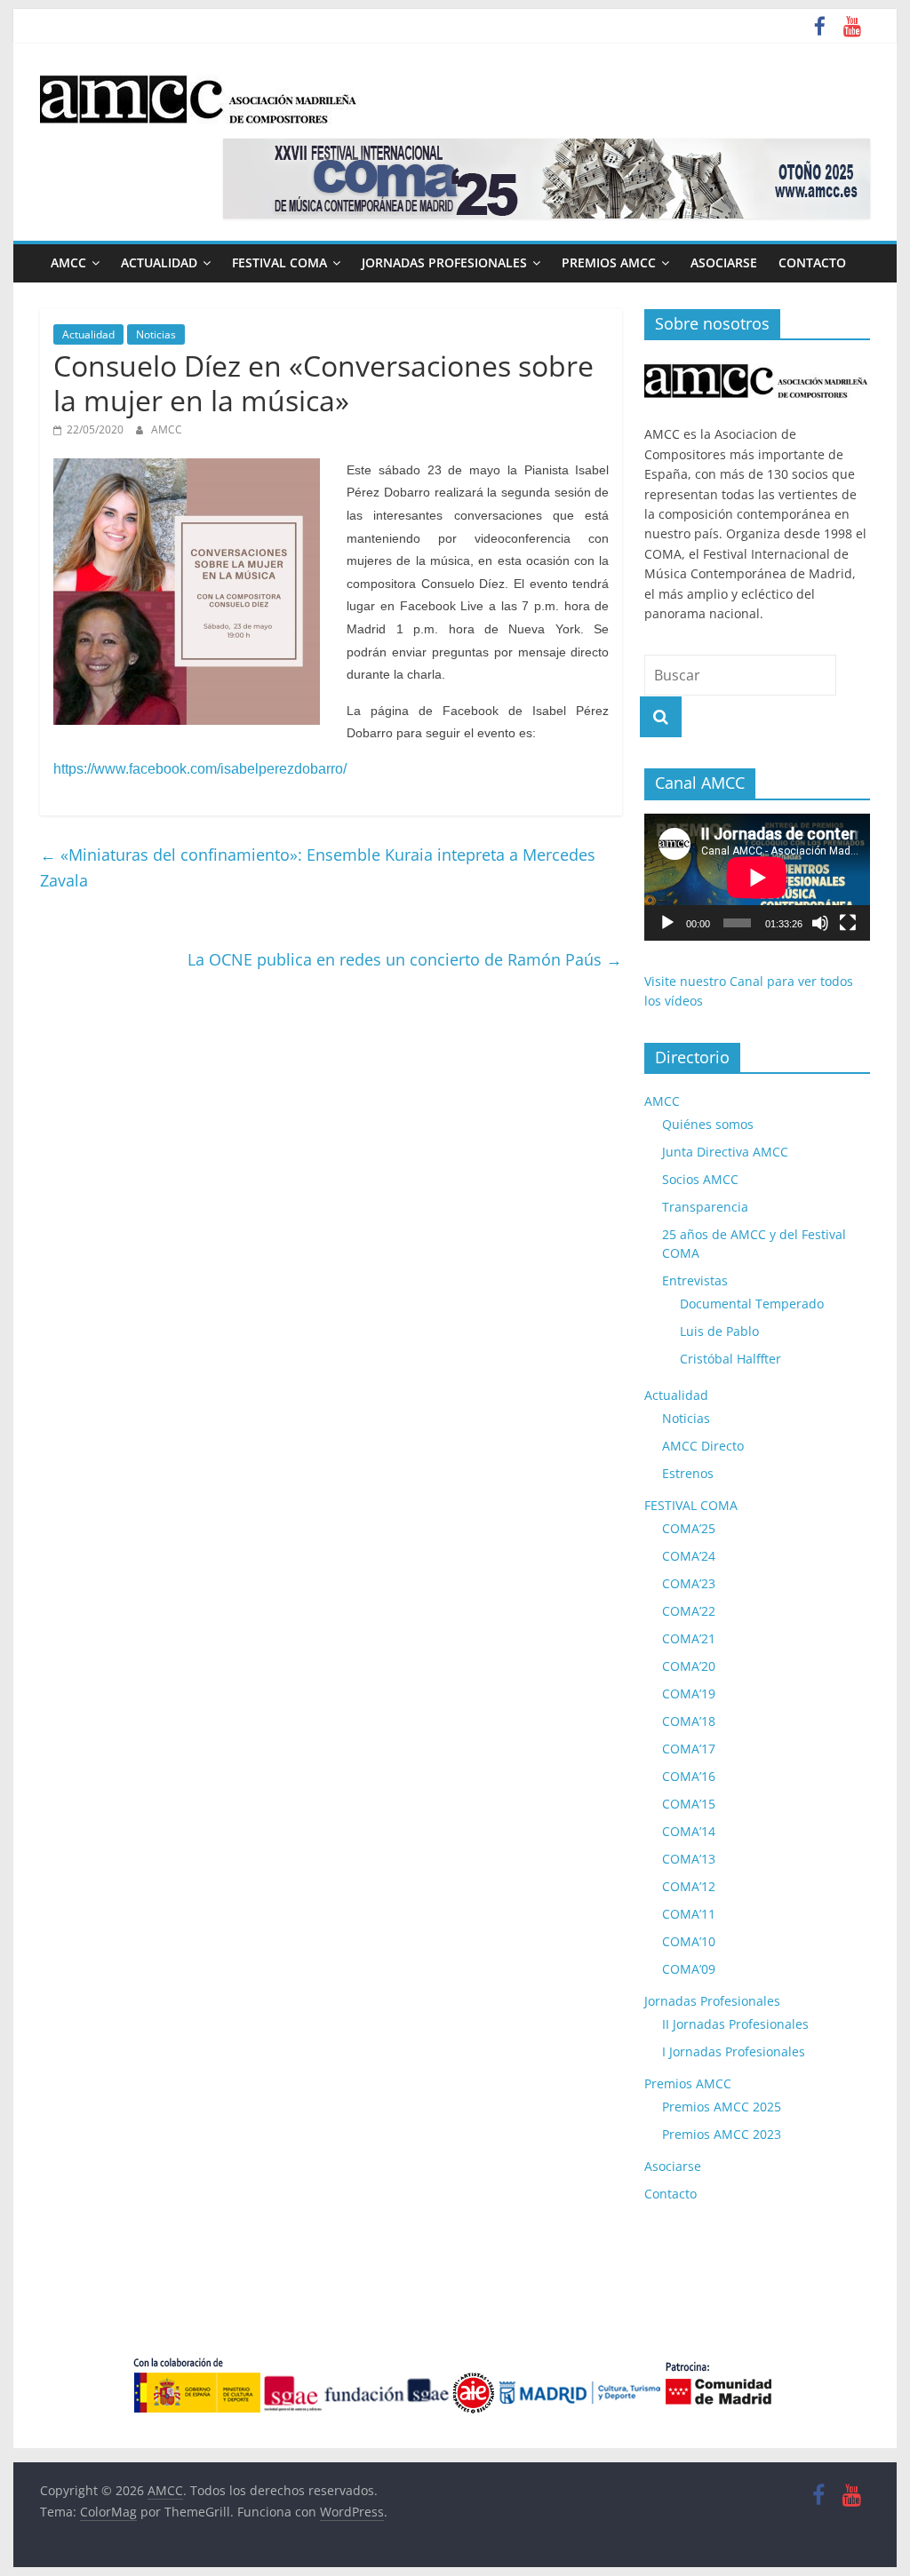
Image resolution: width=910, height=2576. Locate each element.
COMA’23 (689, 1583)
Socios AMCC (700, 1179)
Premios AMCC (609, 262)
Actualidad (159, 262)
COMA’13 (689, 1859)
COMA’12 (689, 1886)
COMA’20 (689, 1666)
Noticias (156, 334)
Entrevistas (695, 1280)
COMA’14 (689, 1831)
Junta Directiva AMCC (725, 1152)
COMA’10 (689, 1941)
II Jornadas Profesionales (735, 2024)
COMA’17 (689, 1749)
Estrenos (688, 1473)
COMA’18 (689, 1721)
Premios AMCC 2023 (722, 2134)
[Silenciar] (820, 923)
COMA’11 (689, 1914)
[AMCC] (757, 363)
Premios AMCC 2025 (722, 2107)
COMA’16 (689, 1776)
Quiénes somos (708, 1124)
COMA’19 (689, 1693)
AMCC (68, 262)
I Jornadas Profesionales (734, 2051)
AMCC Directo (703, 1446)
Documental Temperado (752, 1304)
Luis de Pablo (719, 1331)
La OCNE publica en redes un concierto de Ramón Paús (405, 959)
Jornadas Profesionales (444, 262)
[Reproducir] (667, 923)
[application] (757, 877)
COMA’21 (689, 1638)
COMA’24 (689, 1556)
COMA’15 (689, 1804)
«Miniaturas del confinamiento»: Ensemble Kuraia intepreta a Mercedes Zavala (318, 867)
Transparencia (705, 1207)
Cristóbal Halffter (730, 1359)
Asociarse (724, 262)
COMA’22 (689, 1611)
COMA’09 (689, 1969)
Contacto (812, 262)
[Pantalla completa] (848, 923)
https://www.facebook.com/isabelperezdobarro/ (200, 769)
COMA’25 (689, 1528)
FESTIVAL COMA (279, 262)
